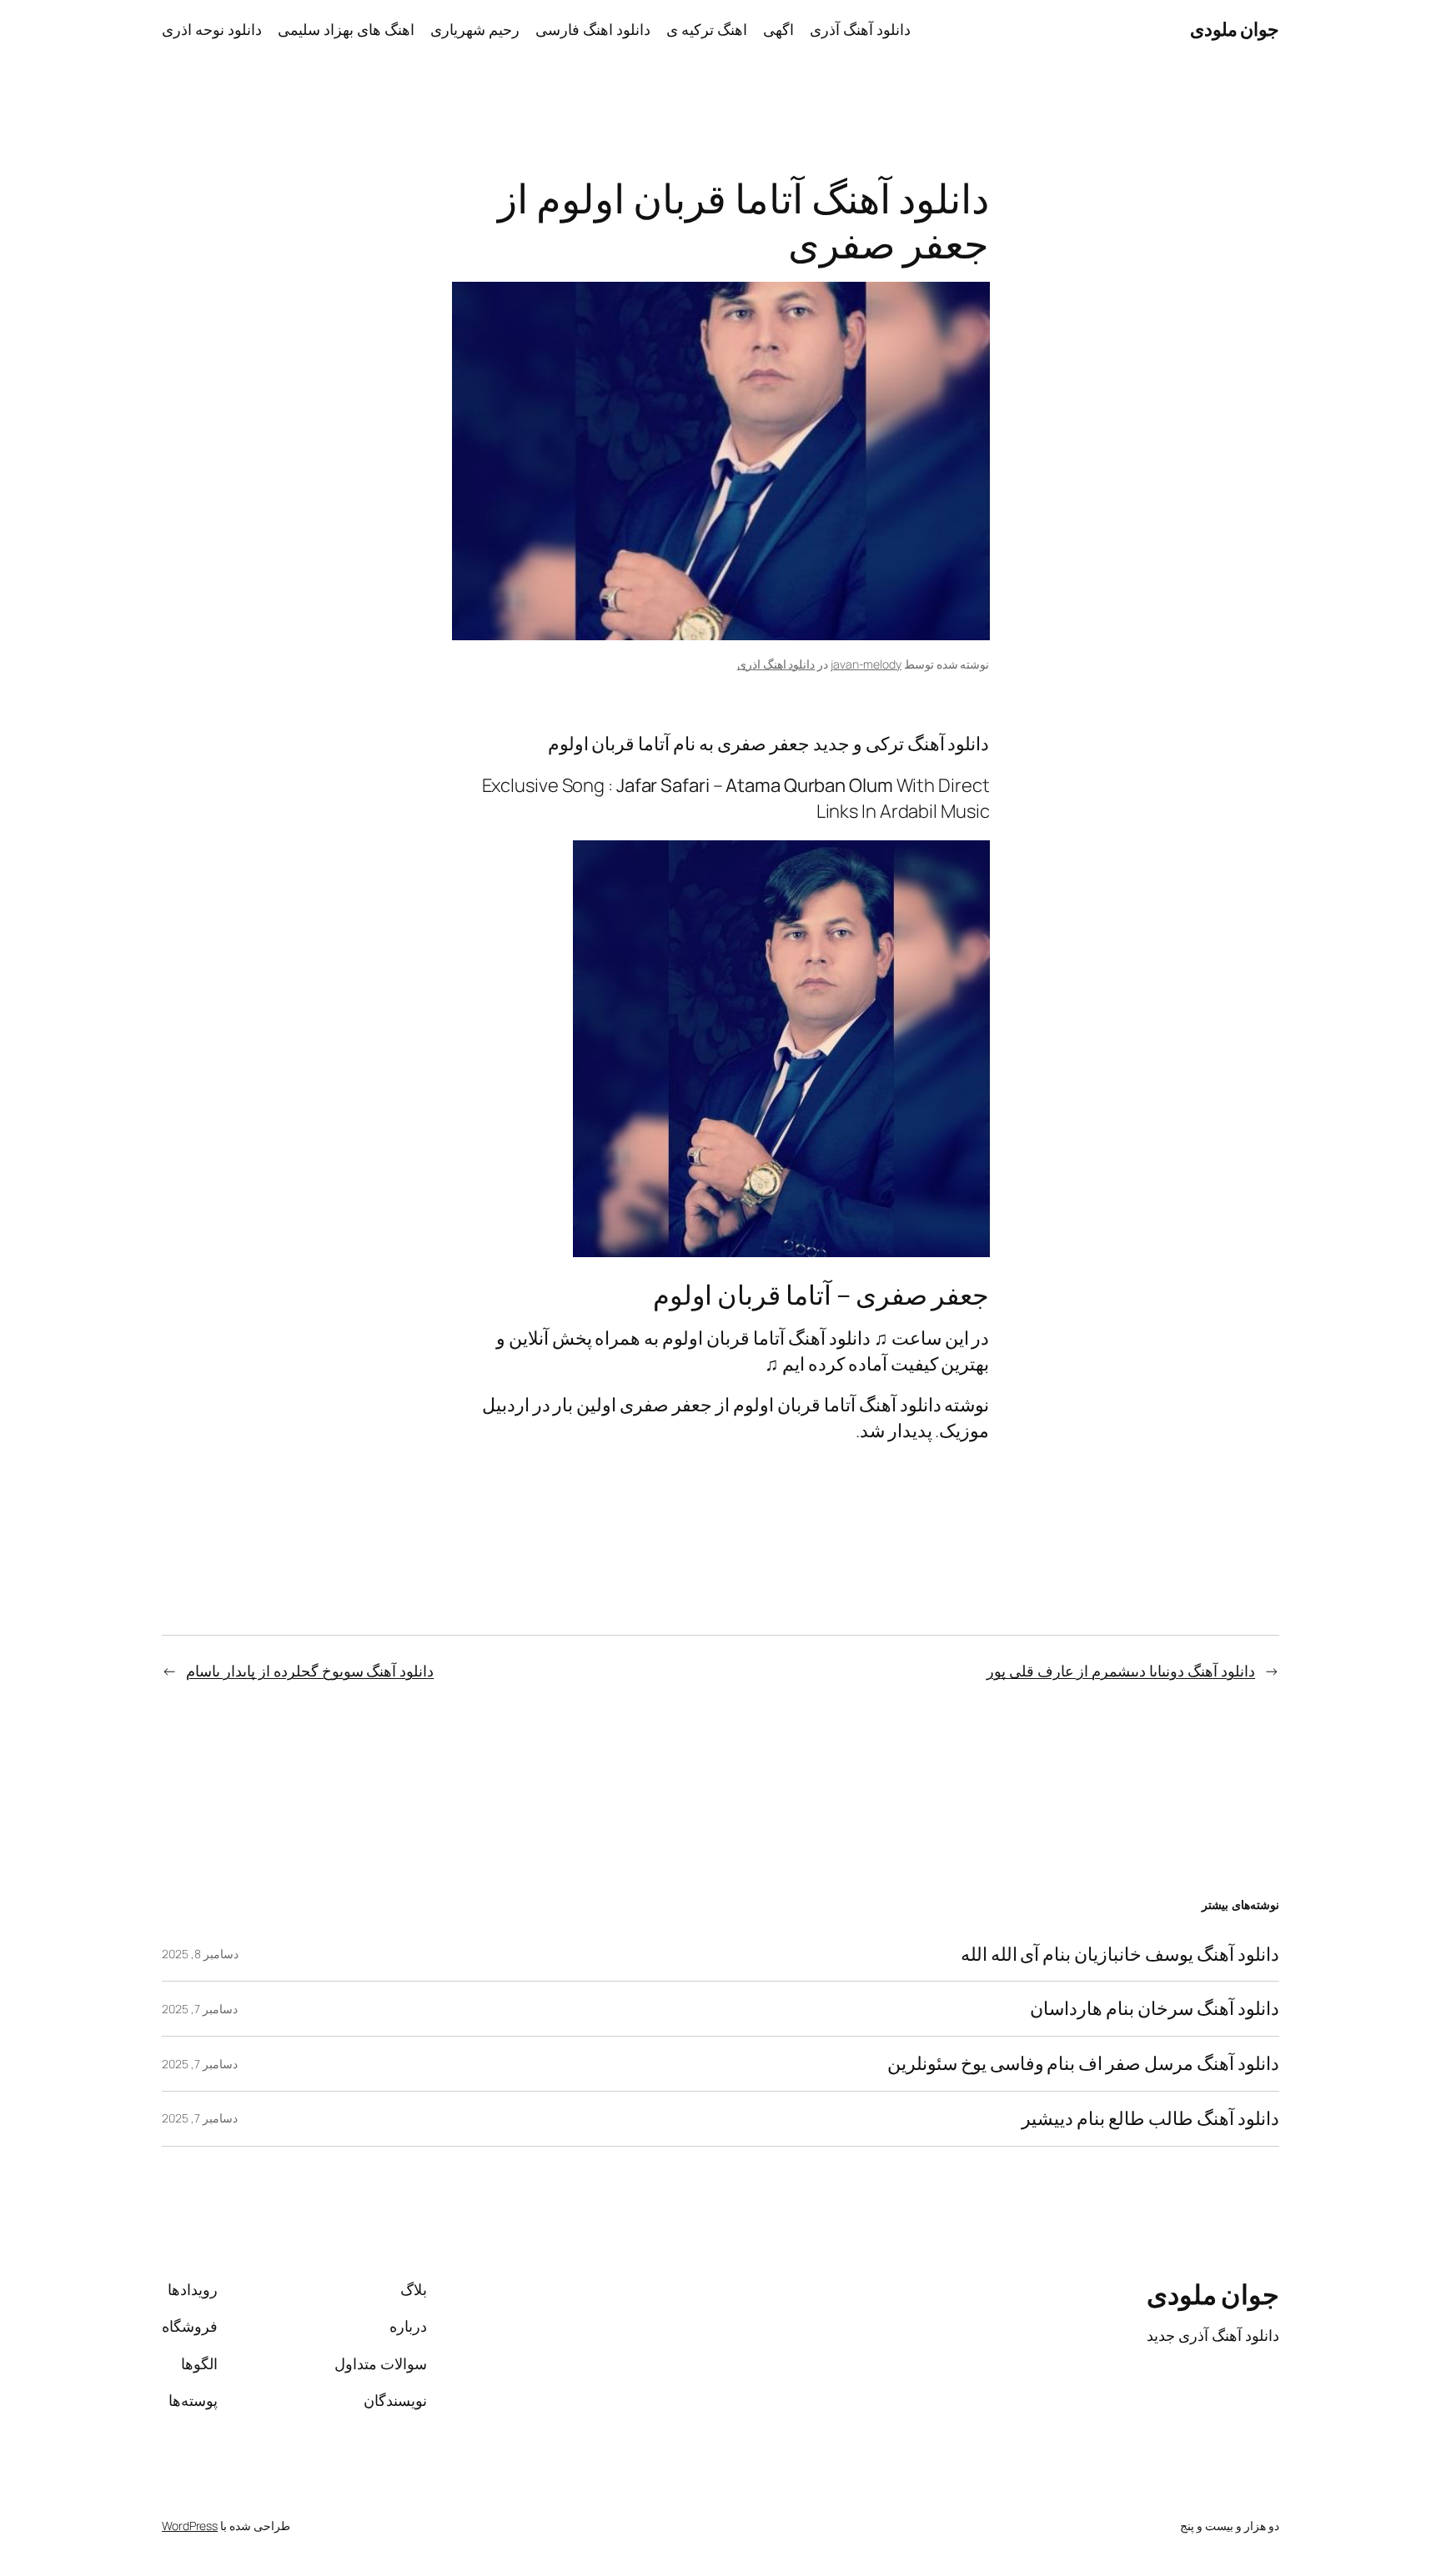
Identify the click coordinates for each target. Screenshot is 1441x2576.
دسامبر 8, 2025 (200, 1954)
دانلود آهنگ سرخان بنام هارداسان (1155, 2009)
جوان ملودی (1235, 29)
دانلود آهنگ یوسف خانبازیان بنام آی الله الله (1120, 1955)
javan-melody (866, 664)
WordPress (190, 2526)
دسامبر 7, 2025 (200, 2009)
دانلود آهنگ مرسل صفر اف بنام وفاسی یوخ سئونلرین (1083, 2064)
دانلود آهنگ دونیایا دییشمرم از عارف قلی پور (1121, 1671)
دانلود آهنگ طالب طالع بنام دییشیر (1150, 2119)
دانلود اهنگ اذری (776, 664)
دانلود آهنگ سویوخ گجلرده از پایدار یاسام (310, 1671)
